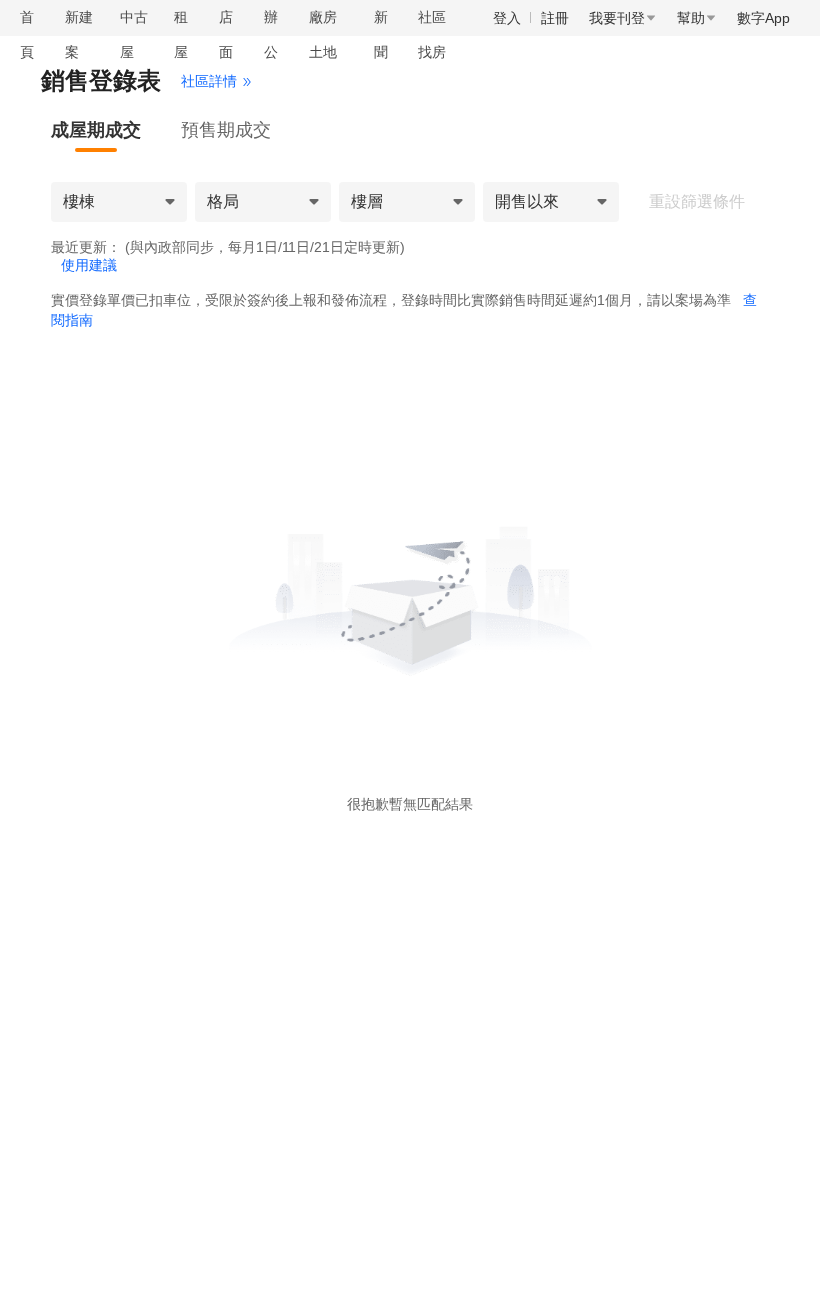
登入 (507, 18)
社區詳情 (209, 81)
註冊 (555, 18)
